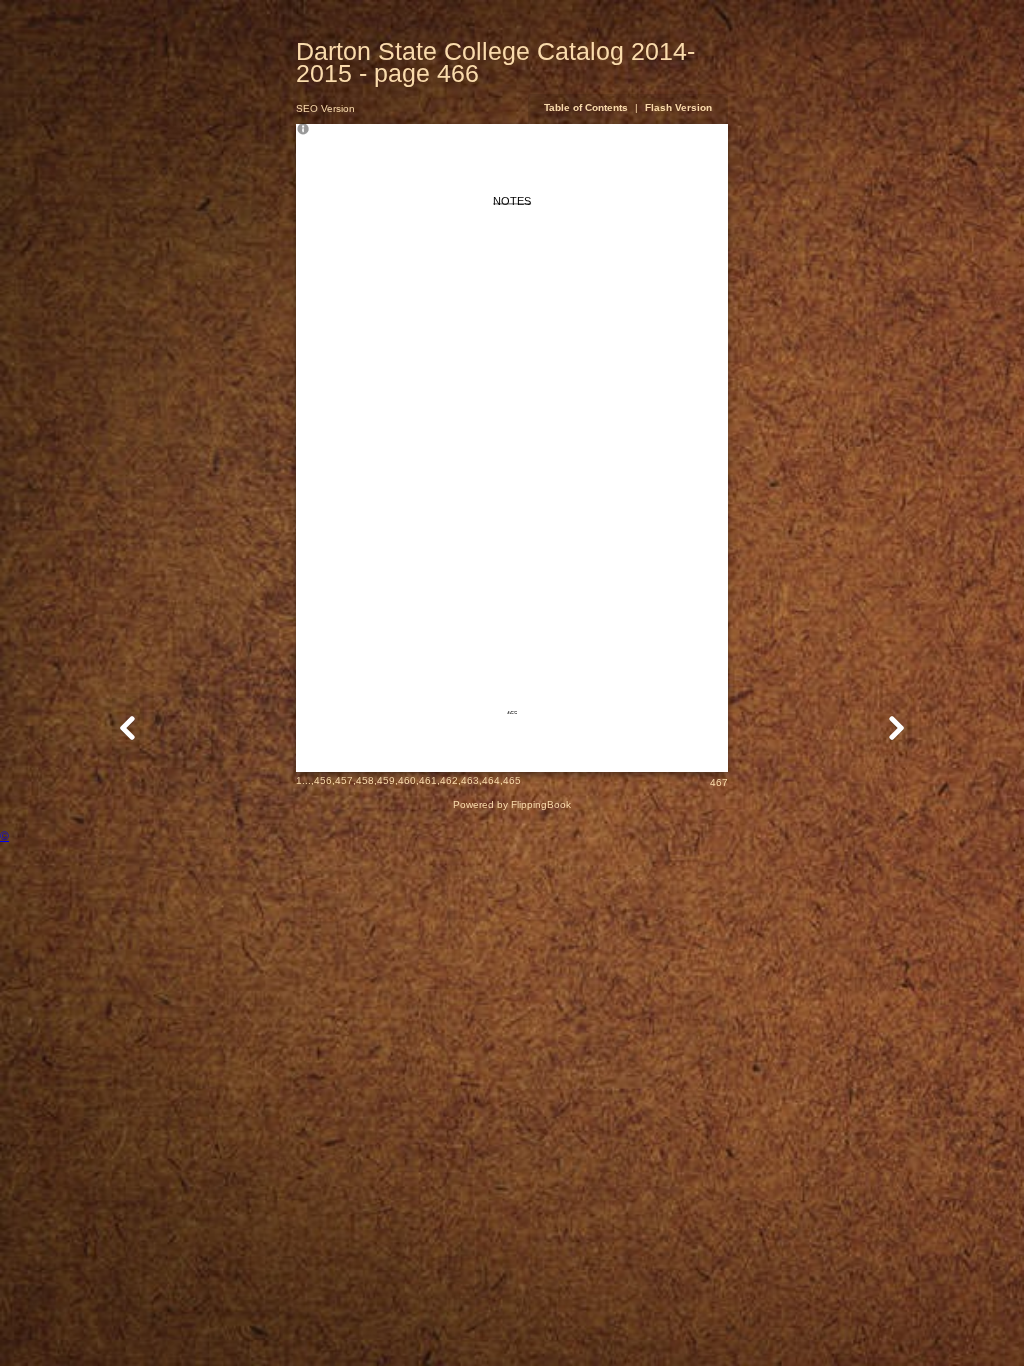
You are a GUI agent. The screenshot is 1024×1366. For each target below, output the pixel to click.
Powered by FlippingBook (512, 804)
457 (344, 780)
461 (428, 780)
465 (512, 780)
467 (719, 782)
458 (365, 780)
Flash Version (678, 107)
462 (449, 780)
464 (491, 780)
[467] (896, 727)
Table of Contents (587, 107)
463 (470, 780)
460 (407, 780)
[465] (128, 727)
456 (323, 780)
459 (386, 780)
